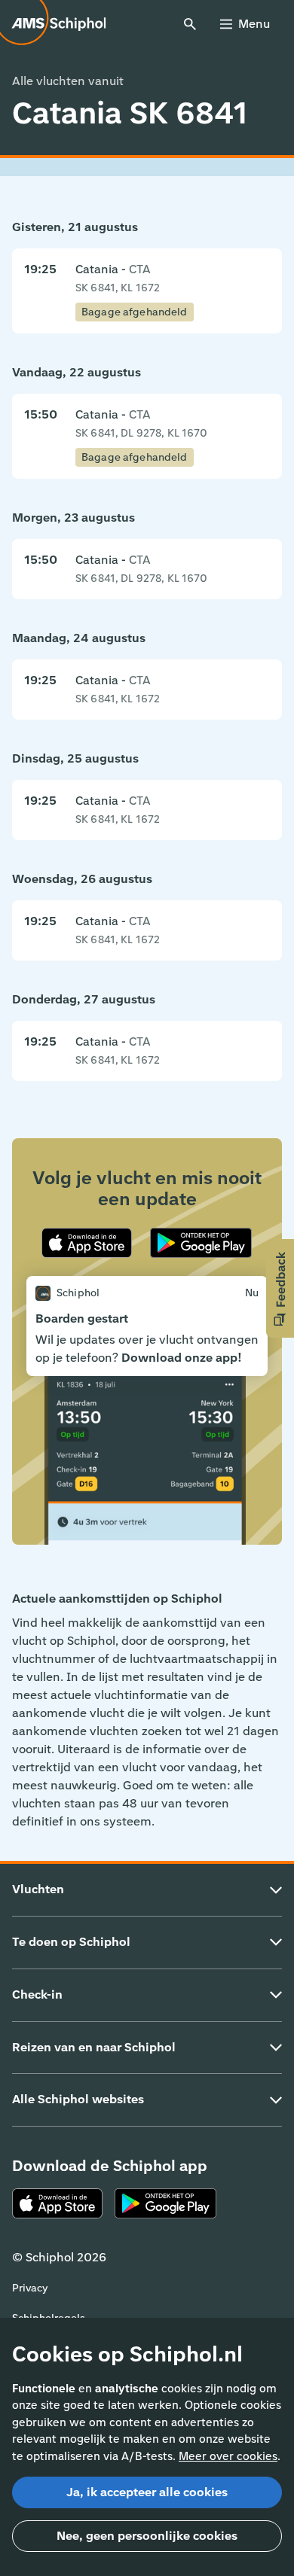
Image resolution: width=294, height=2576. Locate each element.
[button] (280, 1288)
